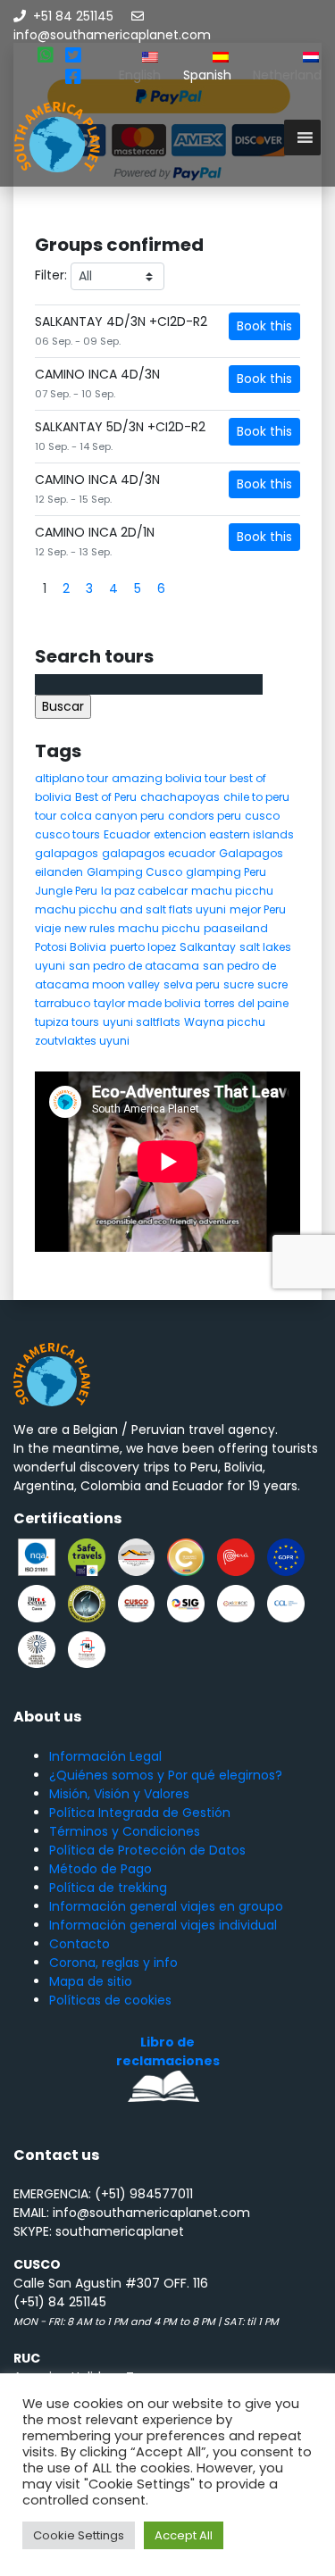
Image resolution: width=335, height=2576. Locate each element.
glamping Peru (226, 872)
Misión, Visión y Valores (119, 1794)
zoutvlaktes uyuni (82, 1041)
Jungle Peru (66, 891)
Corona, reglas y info (113, 1963)
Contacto (80, 1944)
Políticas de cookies (110, 2000)
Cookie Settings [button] (79, 2535)
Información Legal (105, 1756)
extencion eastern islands (224, 834)
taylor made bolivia (147, 1003)
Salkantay (208, 947)
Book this (264, 326)
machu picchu (232, 891)
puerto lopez (143, 947)
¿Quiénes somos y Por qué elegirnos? (166, 1775)
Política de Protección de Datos (147, 1850)
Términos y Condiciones (125, 1831)
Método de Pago (100, 1869)
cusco (262, 816)
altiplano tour (71, 778)
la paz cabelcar (144, 891)
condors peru (205, 816)
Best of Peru (106, 797)
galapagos (67, 853)
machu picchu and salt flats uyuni (130, 909)
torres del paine (247, 1003)
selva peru (192, 984)
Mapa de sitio (91, 1981)
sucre (239, 984)
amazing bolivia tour (169, 778)
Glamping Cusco (134, 872)
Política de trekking (108, 1888)
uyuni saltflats (142, 1022)
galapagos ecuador (159, 853)
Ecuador (127, 834)
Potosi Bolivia (71, 947)
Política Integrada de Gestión (140, 1813)
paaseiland (236, 928)
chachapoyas (180, 797)
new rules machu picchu (132, 928)
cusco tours (67, 834)
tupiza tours (67, 1022)
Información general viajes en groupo (166, 1906)
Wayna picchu (225, 1022)
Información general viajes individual (163, 1925)
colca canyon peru (112, 816)
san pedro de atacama (134, 966)
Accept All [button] (184, 2535)
